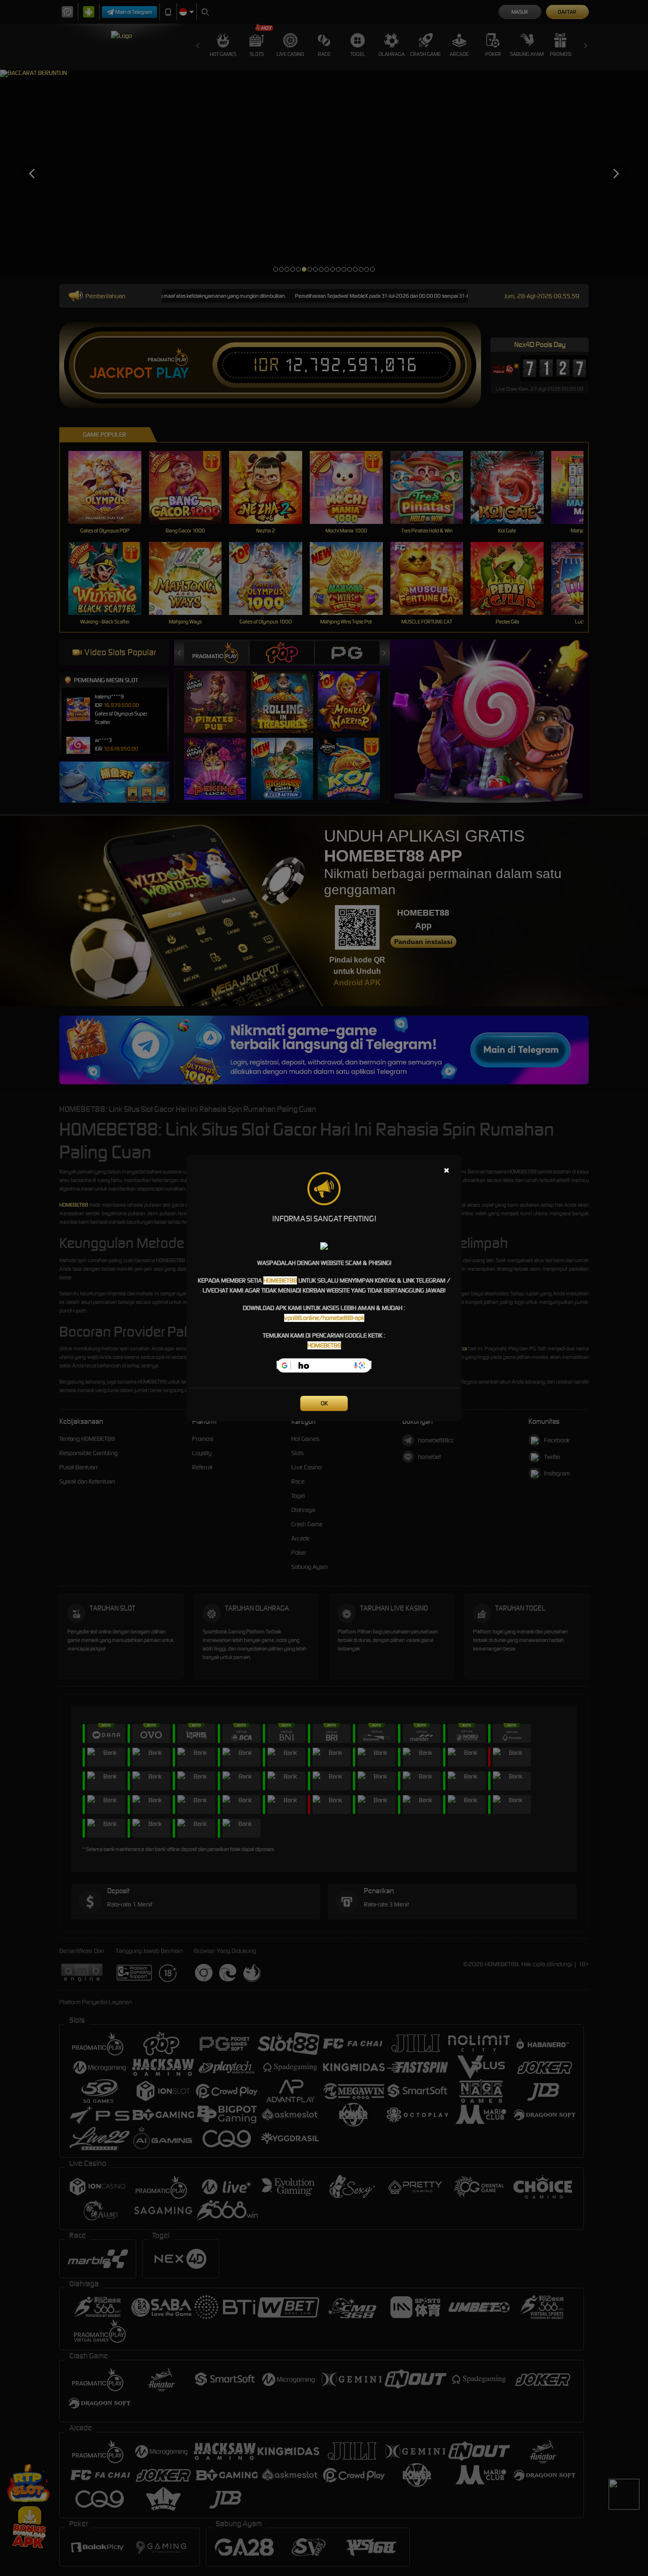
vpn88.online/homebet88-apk (324, 1318)
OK (324, 1403)
